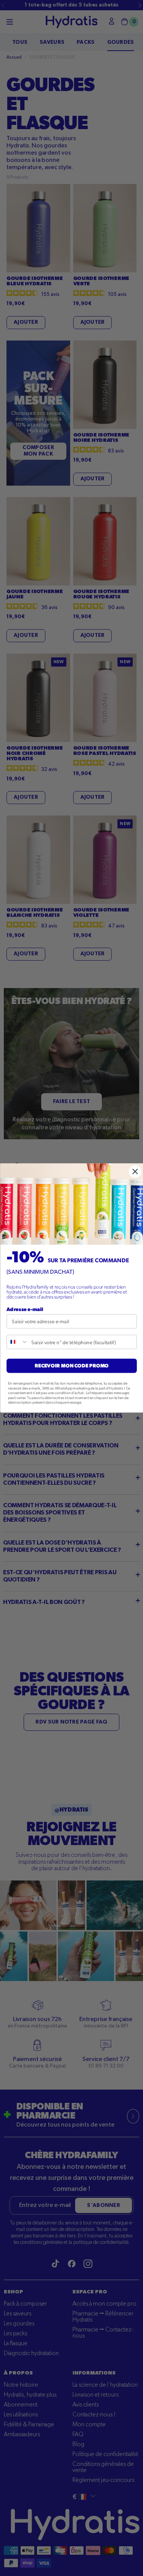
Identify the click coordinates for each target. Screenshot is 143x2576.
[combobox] (18, 1342)
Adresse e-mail (25, 1309)
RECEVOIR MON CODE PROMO (71, 1366)
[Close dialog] (135, 1171)
